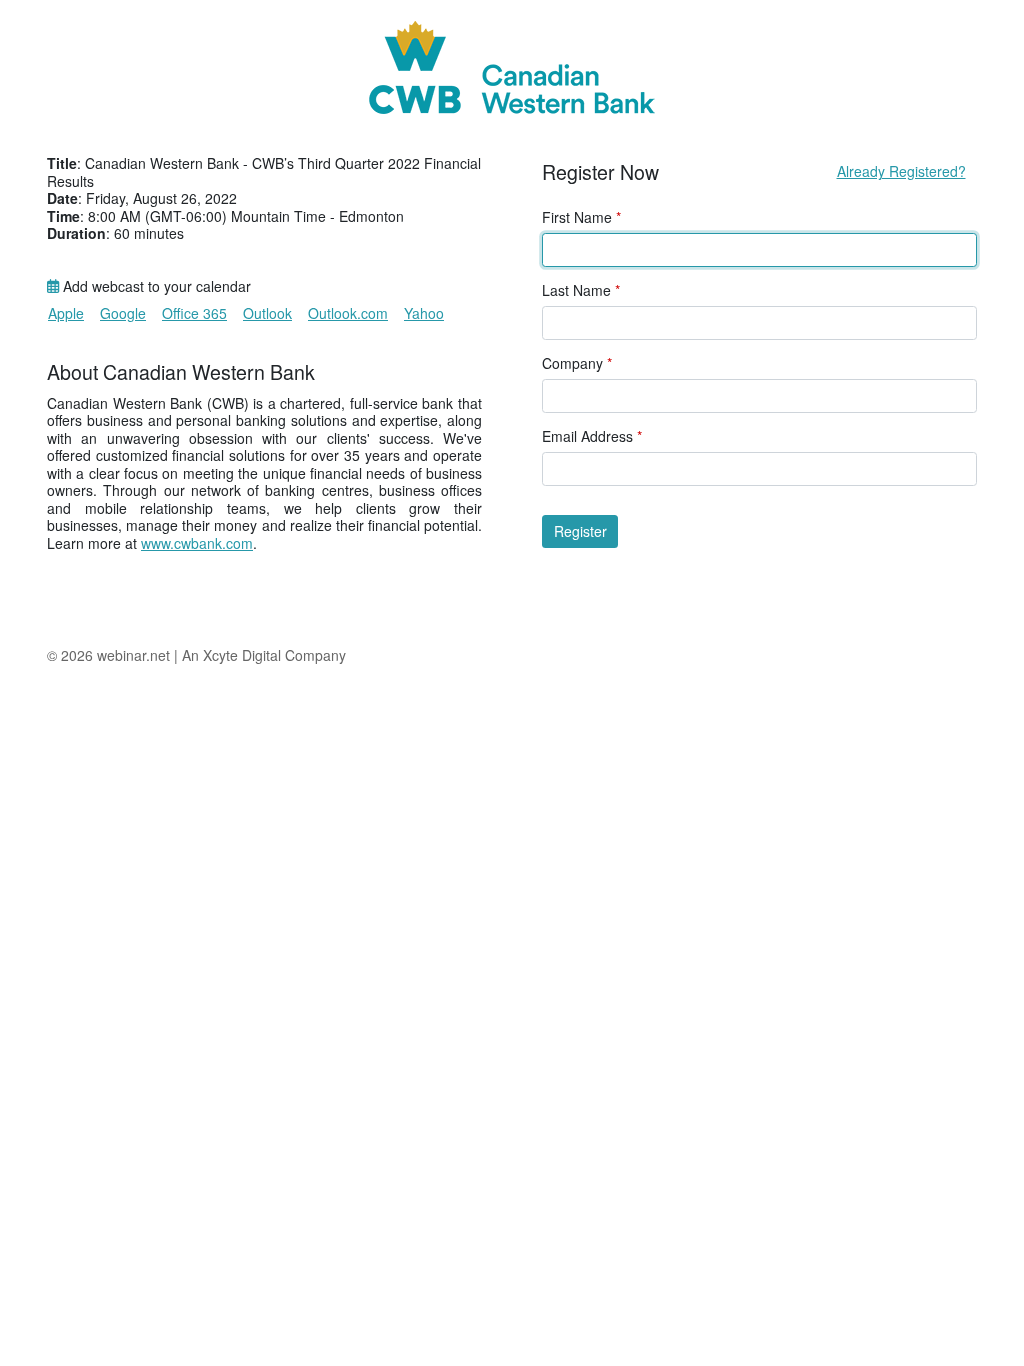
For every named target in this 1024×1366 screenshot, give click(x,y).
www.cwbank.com (197, 543)
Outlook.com (348, 313)
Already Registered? (901, 171)
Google (123, 313)
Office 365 (194, 313)
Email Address (592, 437)
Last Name (581, 291)
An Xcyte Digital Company (264, 655)
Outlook (267, 313)
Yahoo (424, 313)
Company (577, 364)
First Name (581, 218)
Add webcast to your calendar (155, 287)
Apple (66, 313)
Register (580, 531)
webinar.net (133, 655)
